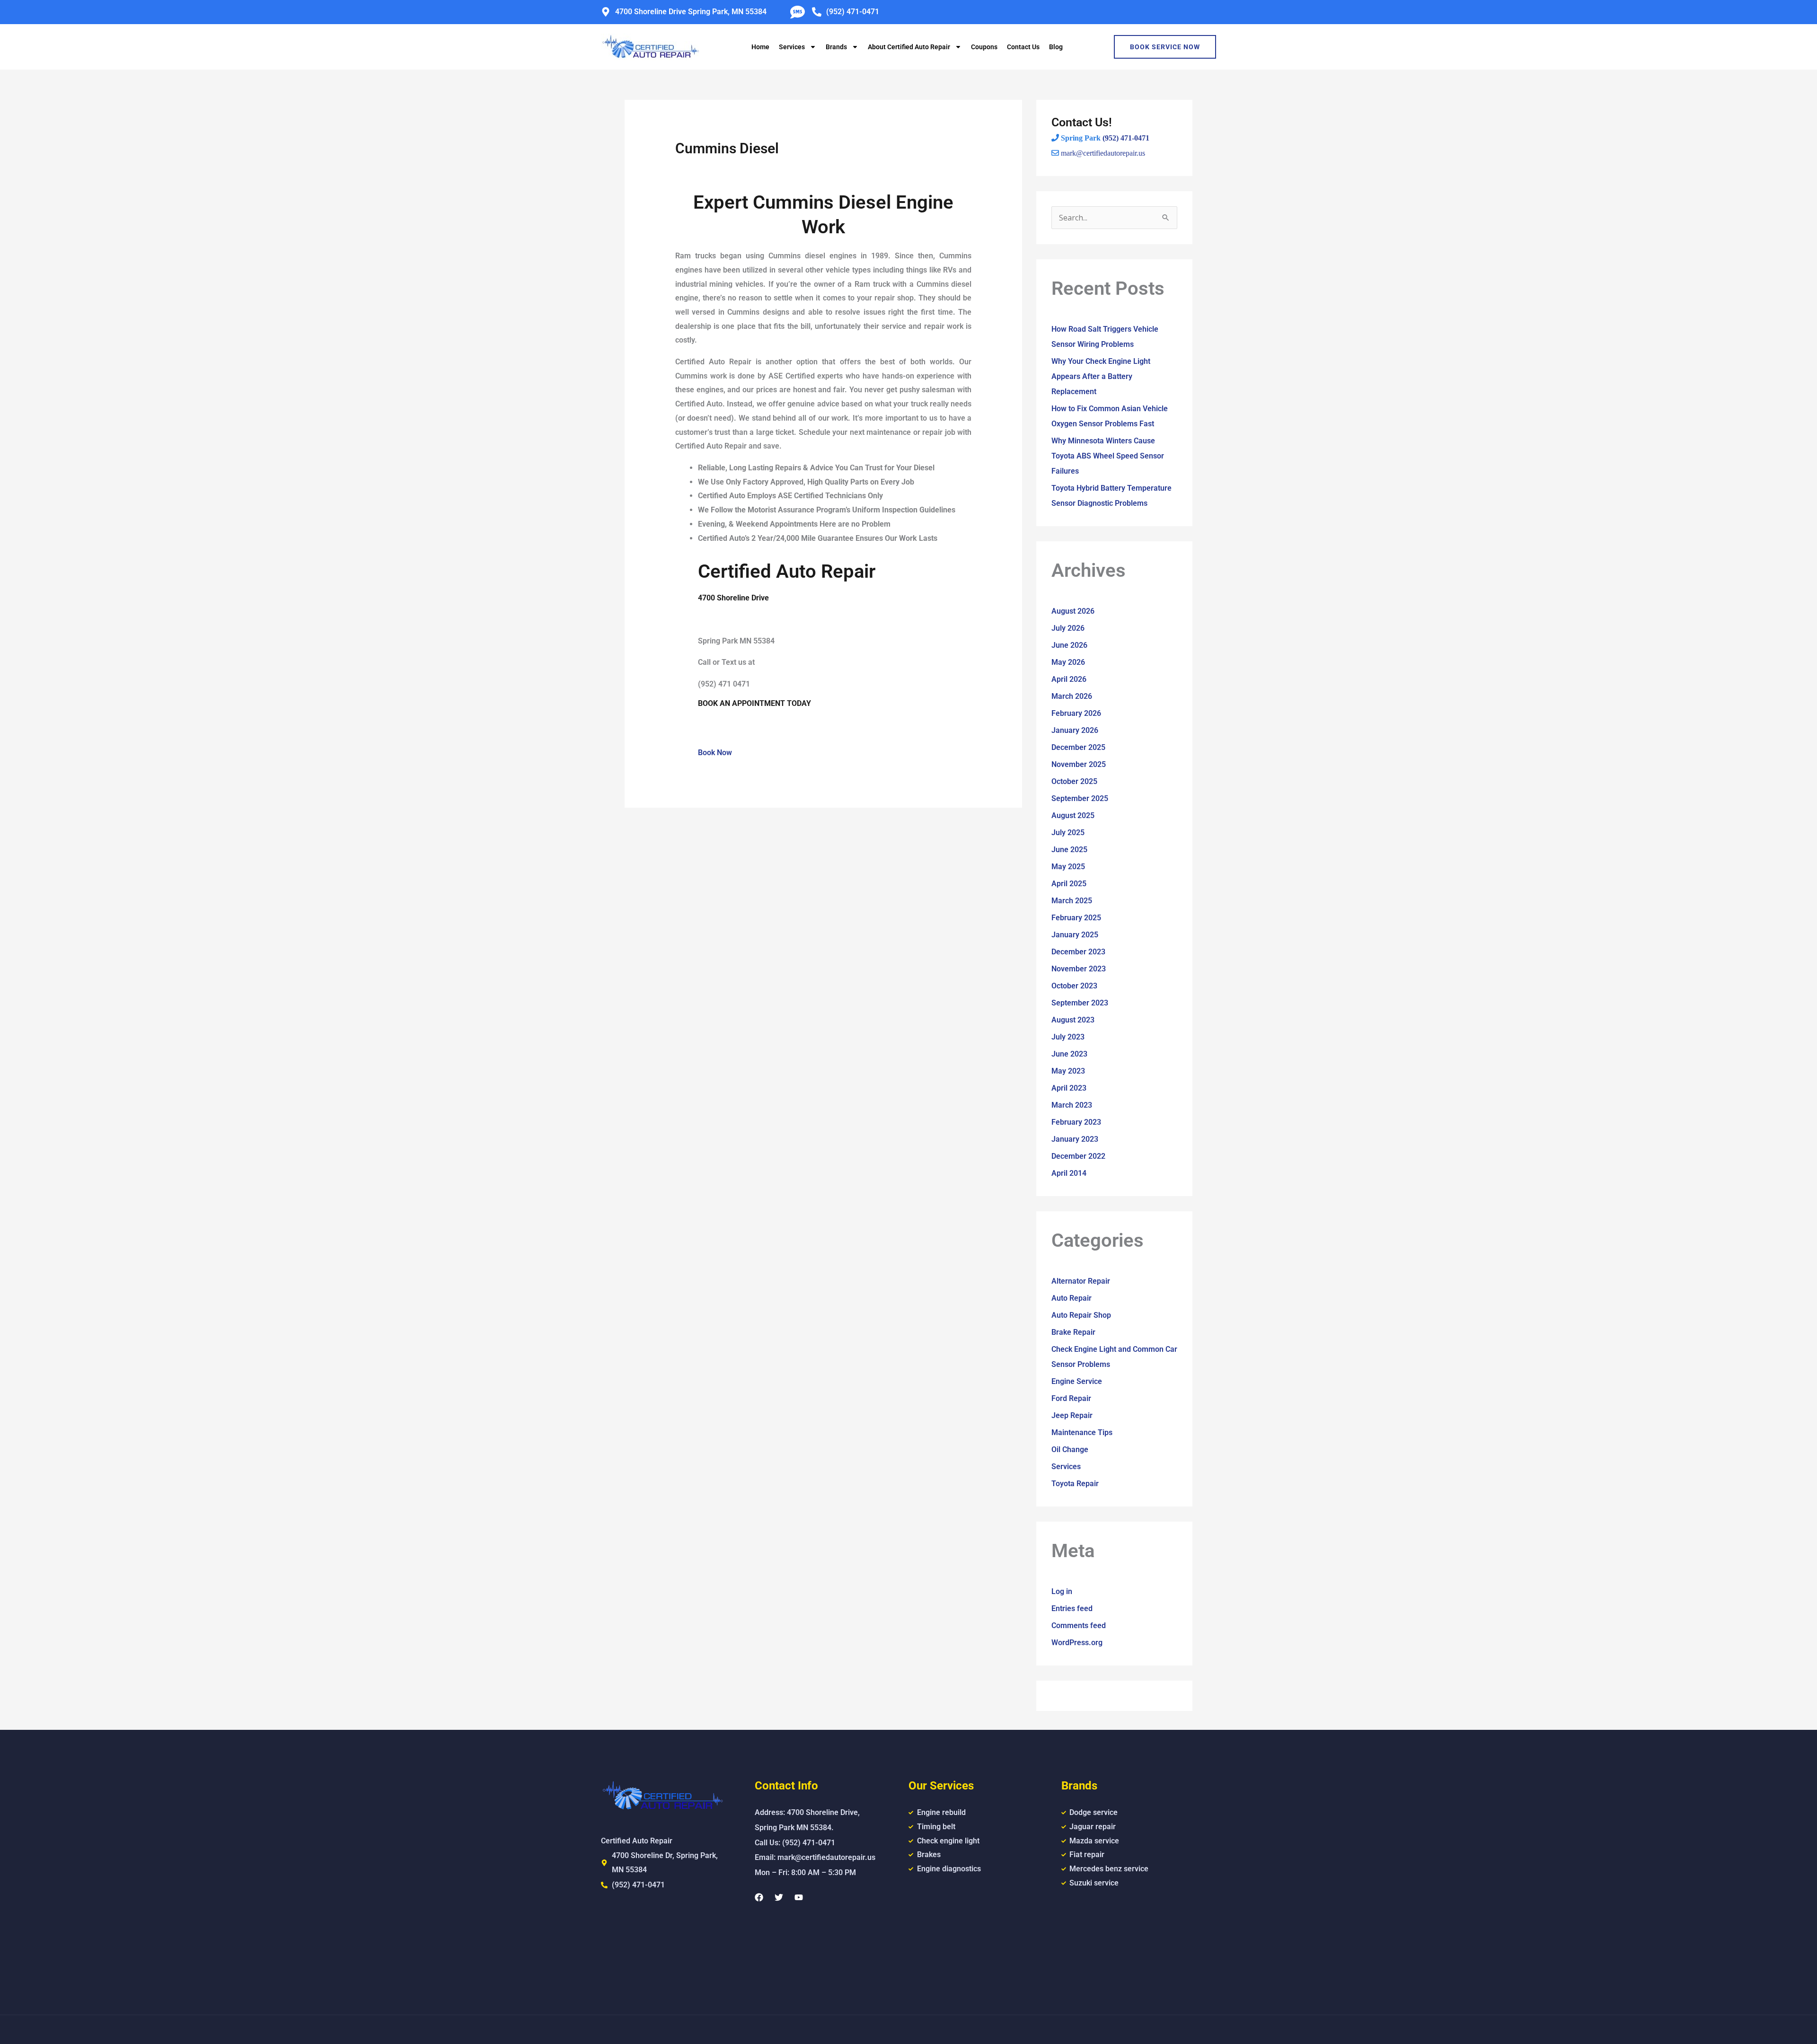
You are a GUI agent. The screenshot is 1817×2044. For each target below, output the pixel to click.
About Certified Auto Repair (909, 47)
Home (760, 47)
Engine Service (1077, 1381)
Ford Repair (1071, 1398)
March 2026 (1072, 696)
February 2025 (1076, 918)
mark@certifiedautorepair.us (1103, 153)
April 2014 (1069, 1173)
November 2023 (1079, 969)
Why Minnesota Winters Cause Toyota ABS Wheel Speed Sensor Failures (1108, 456)
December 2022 (1078, 1156)
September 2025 (1080, 798)
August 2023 (1073, 1020)
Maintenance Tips (1082, 1432)
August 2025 (1073, 815)
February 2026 (1076, 713)
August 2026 (1073, 611)
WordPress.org (1077, 1643)
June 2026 (1069, 645)
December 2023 (1078, 952)
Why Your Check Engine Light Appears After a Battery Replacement (1101, 376)
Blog (1056, 47)
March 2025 (1072, 901)
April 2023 (1069, 1088)
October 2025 (1074, 781)
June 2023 (1069, 1054)
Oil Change (1070, 1449)
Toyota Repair (1075, 1484)
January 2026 (1075, 730)
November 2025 (1079, 764)
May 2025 (1068, 867)
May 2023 (1068, 1071)
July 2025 (1068, 833)
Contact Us (1023, 47)
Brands (836, 47)
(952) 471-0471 (1126, 138)
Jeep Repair (1072, 1415)
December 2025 (1078, 747)
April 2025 (1069, 884)
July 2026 (1068, 628)
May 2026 (1068, 662)
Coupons (984, 47)
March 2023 (1072, 1105)
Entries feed (1072, 1608)
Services (792, 47)
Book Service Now (1165, 47)
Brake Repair (1073, 1332)
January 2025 (1075, 935)
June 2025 (1069, 850)
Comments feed (1079, 1626)
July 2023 (1068, 1037)
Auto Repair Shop (1081, 1315)
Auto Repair (1072, 1298)
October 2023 (1074, 986)
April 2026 (1069, 679)
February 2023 (1076, 1122)
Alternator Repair (1081, 1281)
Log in (1062, 1591)
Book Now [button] (715, 753)
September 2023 (1080, 1003)
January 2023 (1075, 1139)
